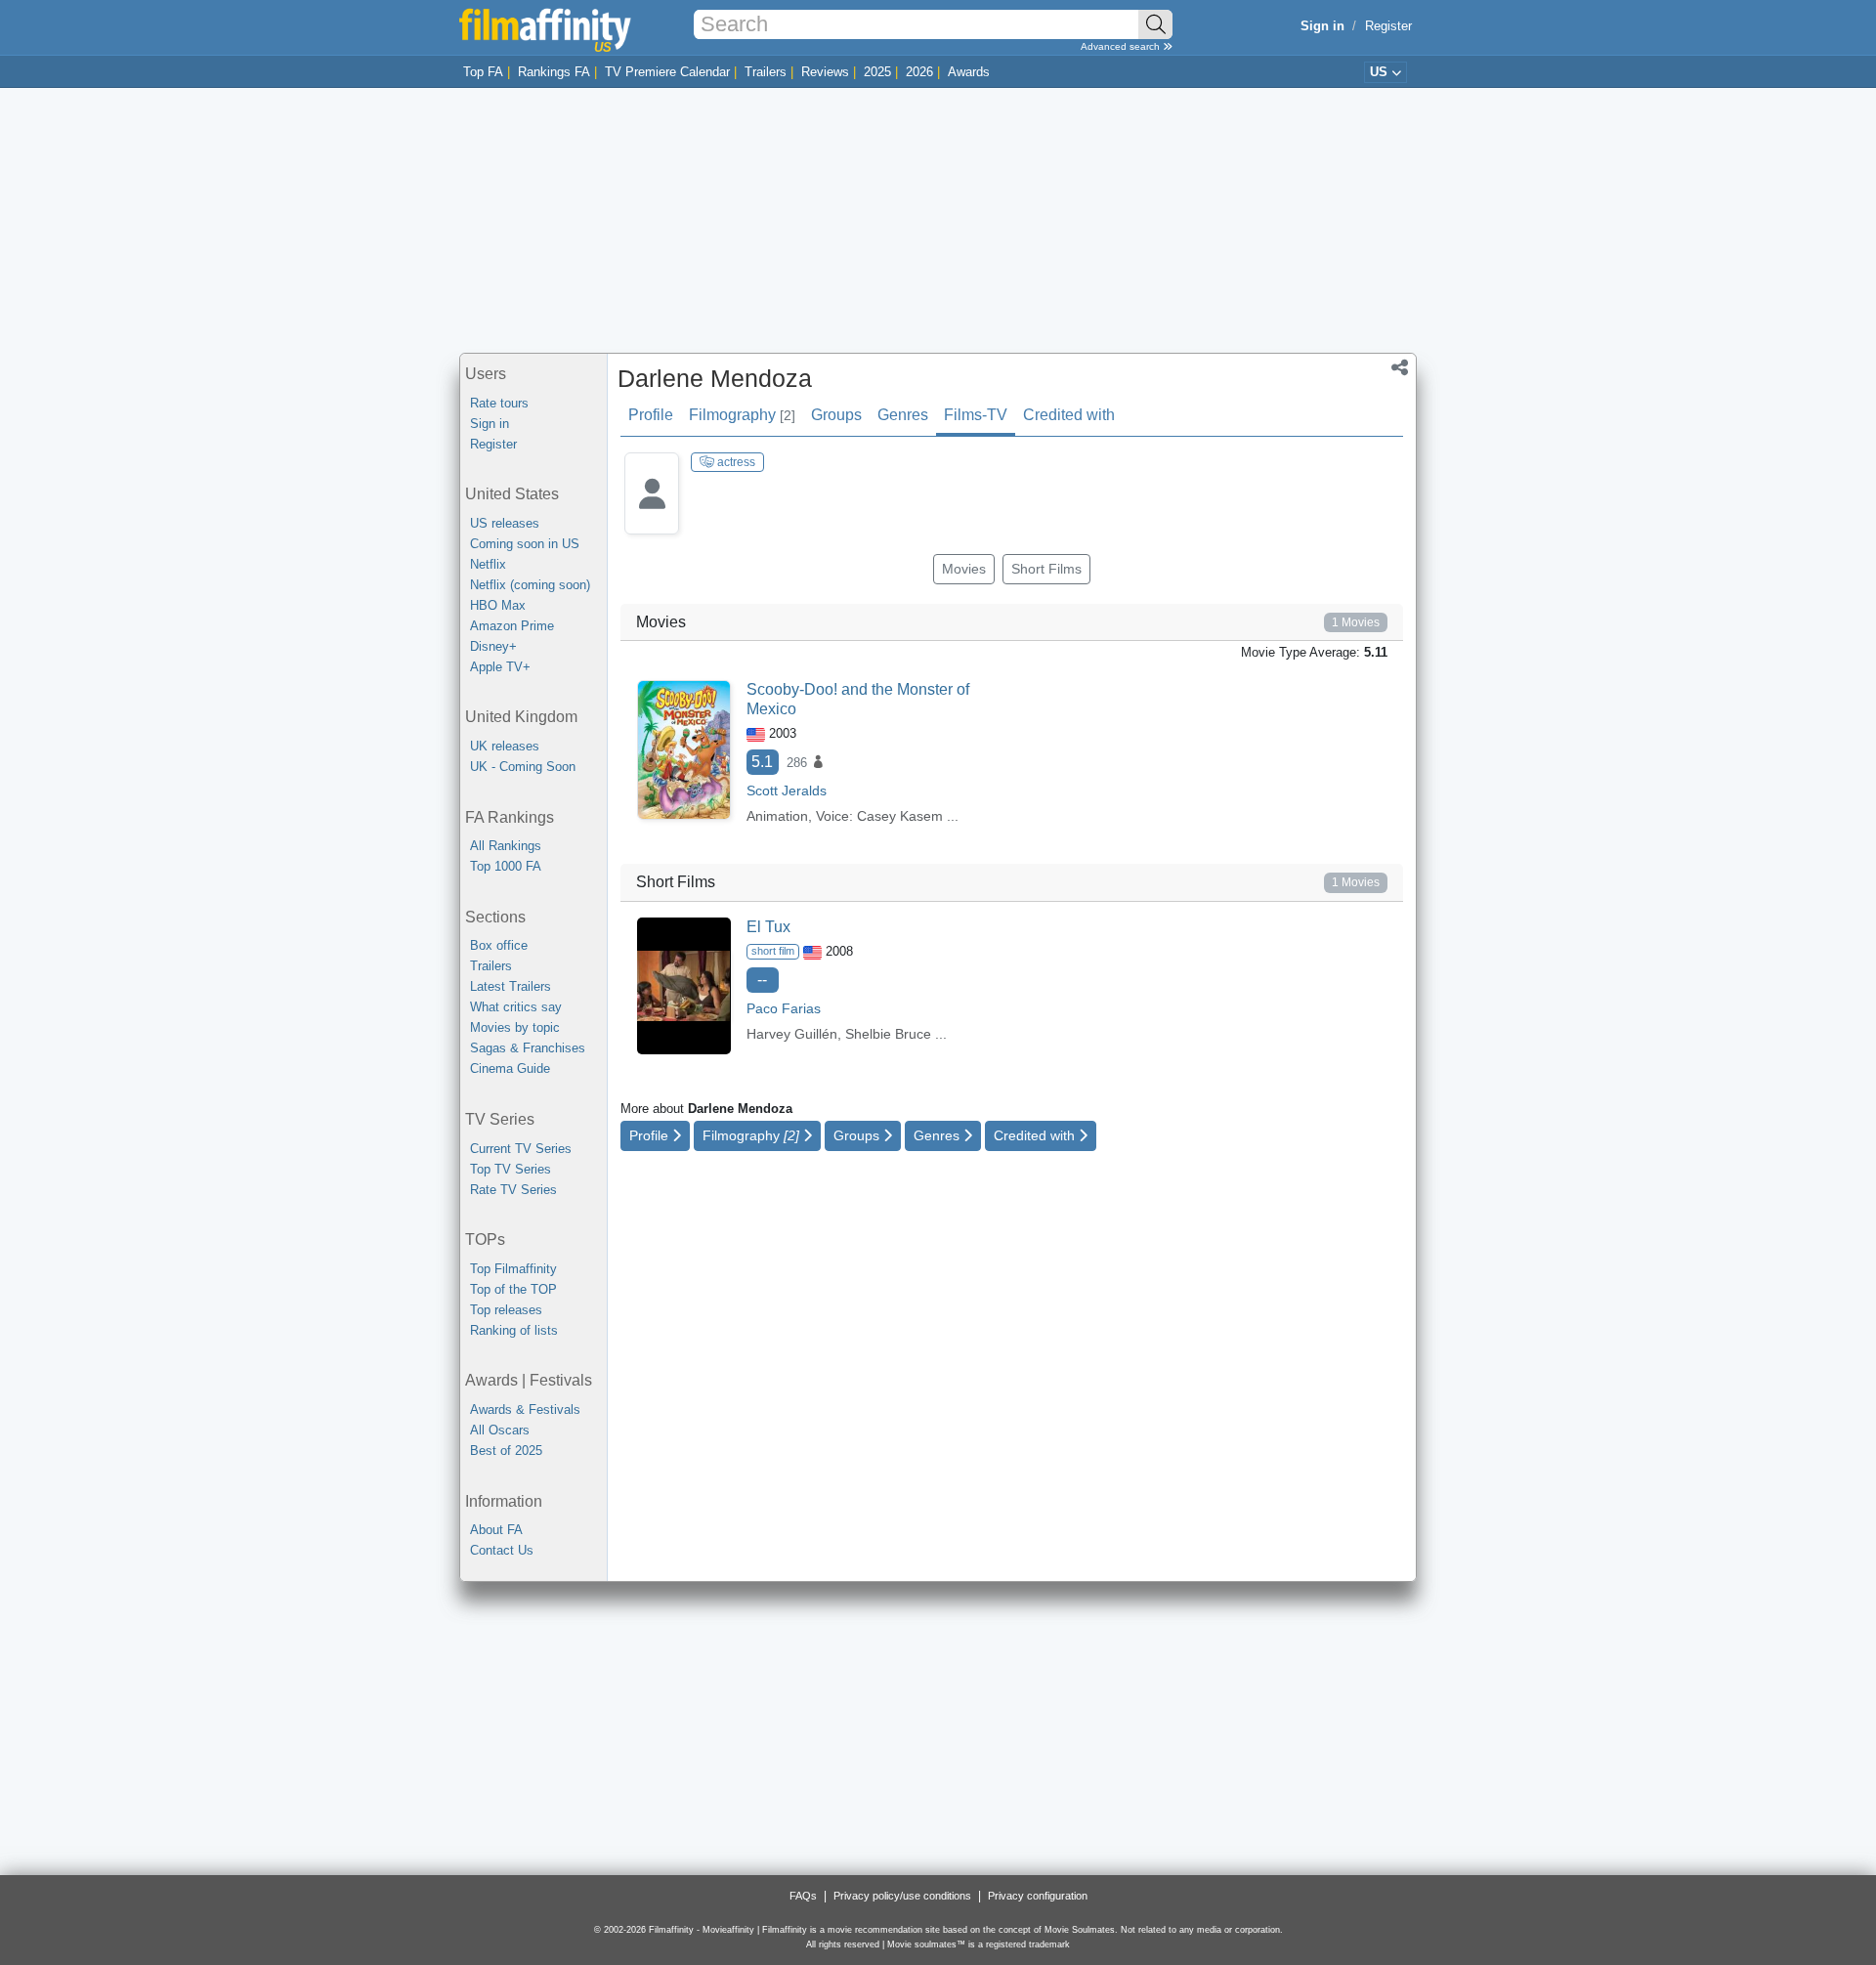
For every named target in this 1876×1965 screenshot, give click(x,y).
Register (1388, 26)
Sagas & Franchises (528, 1048)
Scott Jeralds (787, 790)
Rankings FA (554, 72)
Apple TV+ (500, 667)
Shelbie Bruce (888, 1034)
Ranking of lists (514, 1330)
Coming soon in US (525, 544)
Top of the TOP (513, 1289)
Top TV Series (511, 1169)
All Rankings (506, 846)
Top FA (483, 72)
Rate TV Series (513, 1190)
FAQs (803, 1896)
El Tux (768, 927)
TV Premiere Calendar (667, 72)
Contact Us (502, 1550)
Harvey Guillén (792, 1034)
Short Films (1046, 569)
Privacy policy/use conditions (902, 1896)
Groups (836, 415)
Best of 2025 (506, 1451)
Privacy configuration (1038, 1896)
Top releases (506, 1310)
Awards (969, 72)
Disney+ (493, 646)
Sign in (490, 424)
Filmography (742, 415)
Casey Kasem (900, 816)
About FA (496, 1530)
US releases (505, 523)
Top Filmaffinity (513, 1269)
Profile (651, 415)
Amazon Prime (512, 626)
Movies (964, 569)
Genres (903, 415)
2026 (919, 72)
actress (735, 462)
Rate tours (499, 403)
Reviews (825, 72)
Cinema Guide (510, 1068)
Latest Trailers (511, 986)
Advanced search (1122, 46)
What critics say (516, 1007)
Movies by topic (515, 1027)
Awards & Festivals (525, 1410)
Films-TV (976, 415)
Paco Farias (784, 1008)
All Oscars (500, 1430)
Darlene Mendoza (715, 378)
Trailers (766, 72)
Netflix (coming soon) (530, 585)
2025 (877, 72)
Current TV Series (521, 1149)
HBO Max (498, 605)
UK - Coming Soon (523, 767)
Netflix (488, 564)
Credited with (1069, 415)
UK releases (505, 746)
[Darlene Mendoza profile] (652, 509)
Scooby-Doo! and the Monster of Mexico (858, 699)
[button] (1400, 369)
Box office (499, 945)
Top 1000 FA (506, 866)
